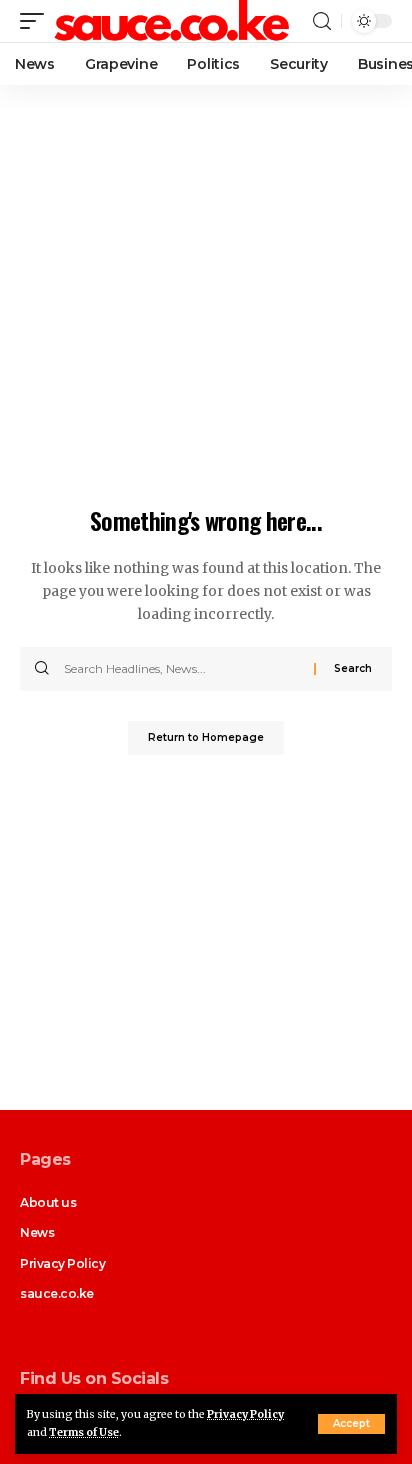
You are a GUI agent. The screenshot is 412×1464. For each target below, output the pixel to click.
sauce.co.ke (57, 1293)
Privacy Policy (245, 1414)
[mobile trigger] (37, 21)
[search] (322, 21)
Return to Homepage (206, 737)
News (37, 1232)
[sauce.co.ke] (173, 21)
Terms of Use (84, 1432)
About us (48, 1202)
